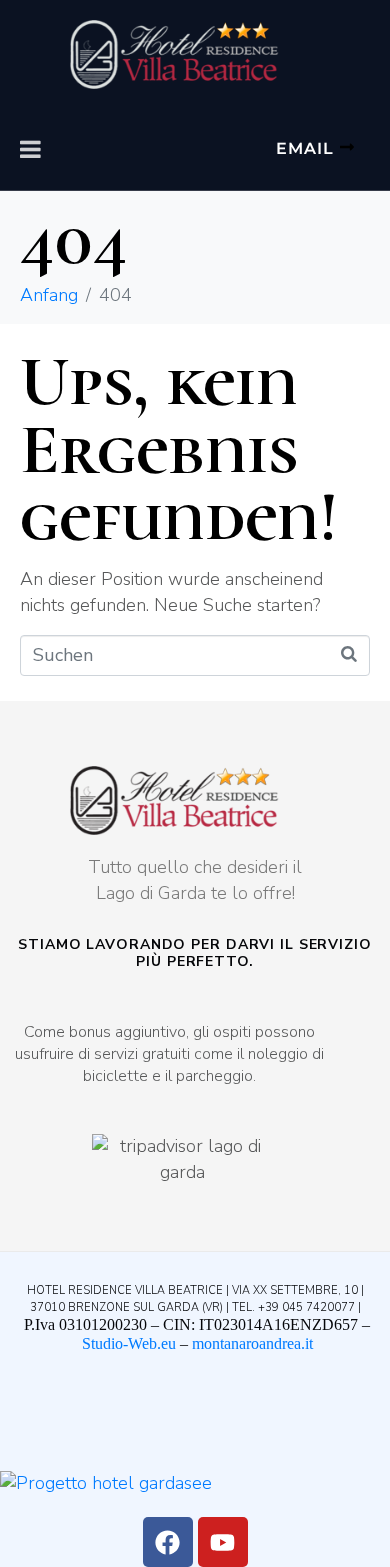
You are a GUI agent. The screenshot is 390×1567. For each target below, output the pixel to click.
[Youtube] (223, 1542)
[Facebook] (168, 1542)
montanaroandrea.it (252, 1343)
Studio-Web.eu (129, 1343)
